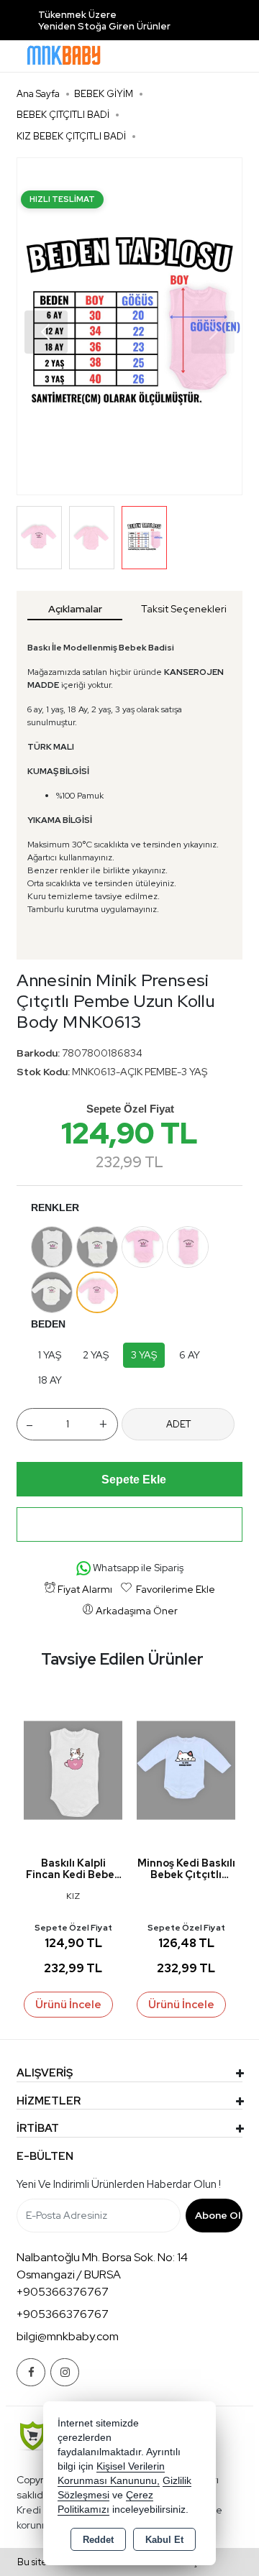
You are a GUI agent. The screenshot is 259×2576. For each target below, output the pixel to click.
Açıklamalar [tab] (75, 609)
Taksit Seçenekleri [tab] (184, 609)
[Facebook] (31, 2372)
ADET (178, 1424)
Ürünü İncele (68, 2005)
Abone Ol (218, 2215)
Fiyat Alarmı (85, 1589)
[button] (46, 332)
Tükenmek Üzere (77, 15)
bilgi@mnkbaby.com (68, 2336)
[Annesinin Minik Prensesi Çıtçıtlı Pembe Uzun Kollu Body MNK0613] (129, 326)
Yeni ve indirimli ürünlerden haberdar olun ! (119, 2184)
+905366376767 (63, 2292)
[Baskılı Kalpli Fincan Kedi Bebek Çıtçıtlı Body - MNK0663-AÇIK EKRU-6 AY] (73, 1769)
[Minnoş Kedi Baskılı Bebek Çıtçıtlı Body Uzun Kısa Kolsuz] (186, 1769)
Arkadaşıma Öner (137, 1611)
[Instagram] (65, 2372)
